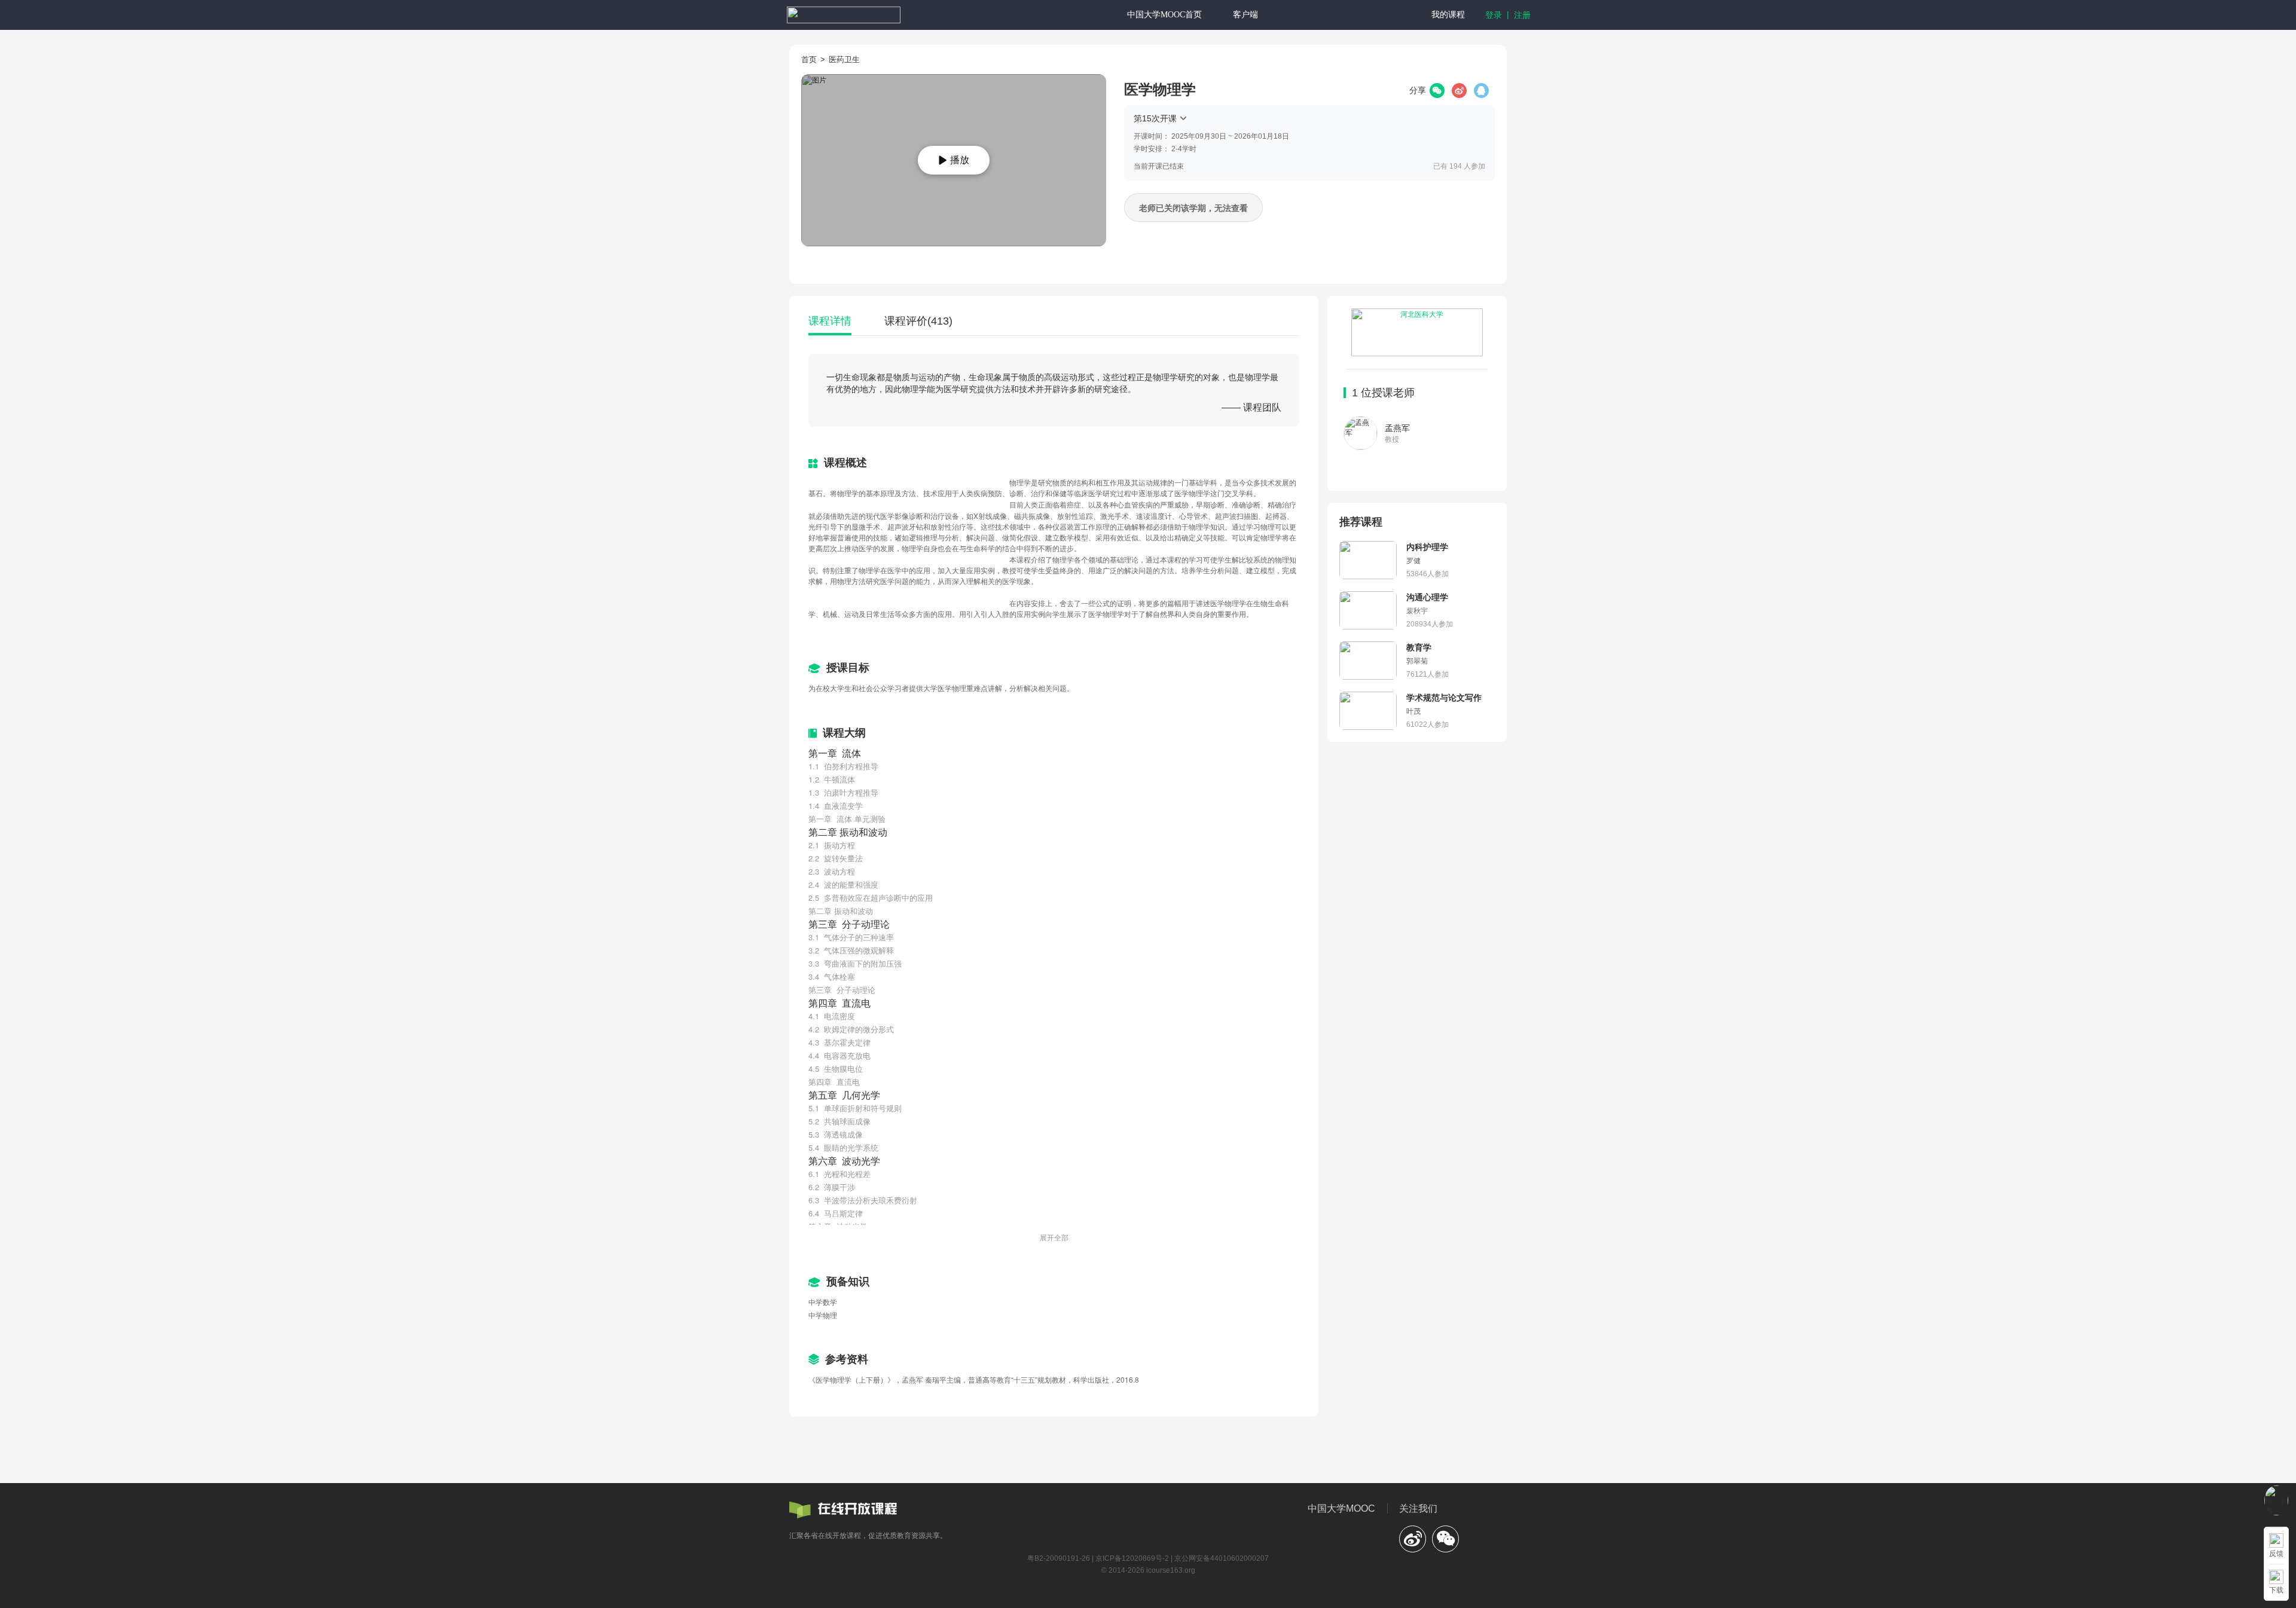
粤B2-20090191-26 (1059, 1558)
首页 (809, 59)
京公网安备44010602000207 (1222, 1558)
